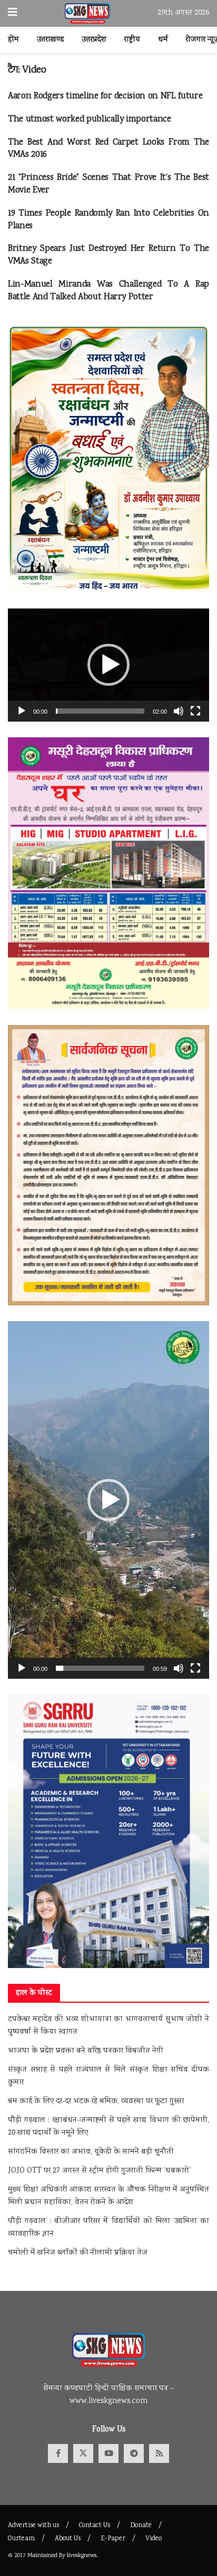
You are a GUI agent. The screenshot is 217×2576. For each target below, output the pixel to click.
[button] (108, 665)
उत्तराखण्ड (50, 40)
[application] (108, 665)
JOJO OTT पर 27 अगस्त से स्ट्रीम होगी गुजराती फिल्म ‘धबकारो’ (99, 2171)
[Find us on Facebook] (58, 2453)
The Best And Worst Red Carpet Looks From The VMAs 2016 (108, 149)
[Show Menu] (13, 13)
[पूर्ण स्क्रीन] (195, 711)
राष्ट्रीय (132, 40)
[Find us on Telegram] (134, 2453)
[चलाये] (22, 711)
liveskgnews (82, 2556)
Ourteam (21, 2539)
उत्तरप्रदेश (94, 40)
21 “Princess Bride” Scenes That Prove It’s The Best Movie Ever (108, 184)
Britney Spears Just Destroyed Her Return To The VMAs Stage (108, 255)
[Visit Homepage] (88, 14)
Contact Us (95, 2526)
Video (154, 2539)
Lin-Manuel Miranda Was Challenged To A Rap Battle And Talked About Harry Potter (108, 291)
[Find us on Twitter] (83, 2453)
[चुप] (179, 711)
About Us (68, 2539)
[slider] (100, 711)
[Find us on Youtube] (108, 2453)
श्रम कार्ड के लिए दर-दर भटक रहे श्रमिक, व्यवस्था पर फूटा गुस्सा (96, 2102)
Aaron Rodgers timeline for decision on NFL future (105, 97)
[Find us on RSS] (159, 2453)
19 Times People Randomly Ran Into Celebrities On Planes (108, 220)
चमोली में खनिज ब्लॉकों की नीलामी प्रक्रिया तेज (78, 2253)
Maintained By (47, 2556)
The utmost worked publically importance (90, 120)
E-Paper (113, 2539)
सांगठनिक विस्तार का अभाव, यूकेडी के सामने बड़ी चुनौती (91, 2152)
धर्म (163, 40)
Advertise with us (33, 2526)
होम (13, 40)
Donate (141, 2526)
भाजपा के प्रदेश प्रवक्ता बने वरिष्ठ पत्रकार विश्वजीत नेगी (86, 2051)
